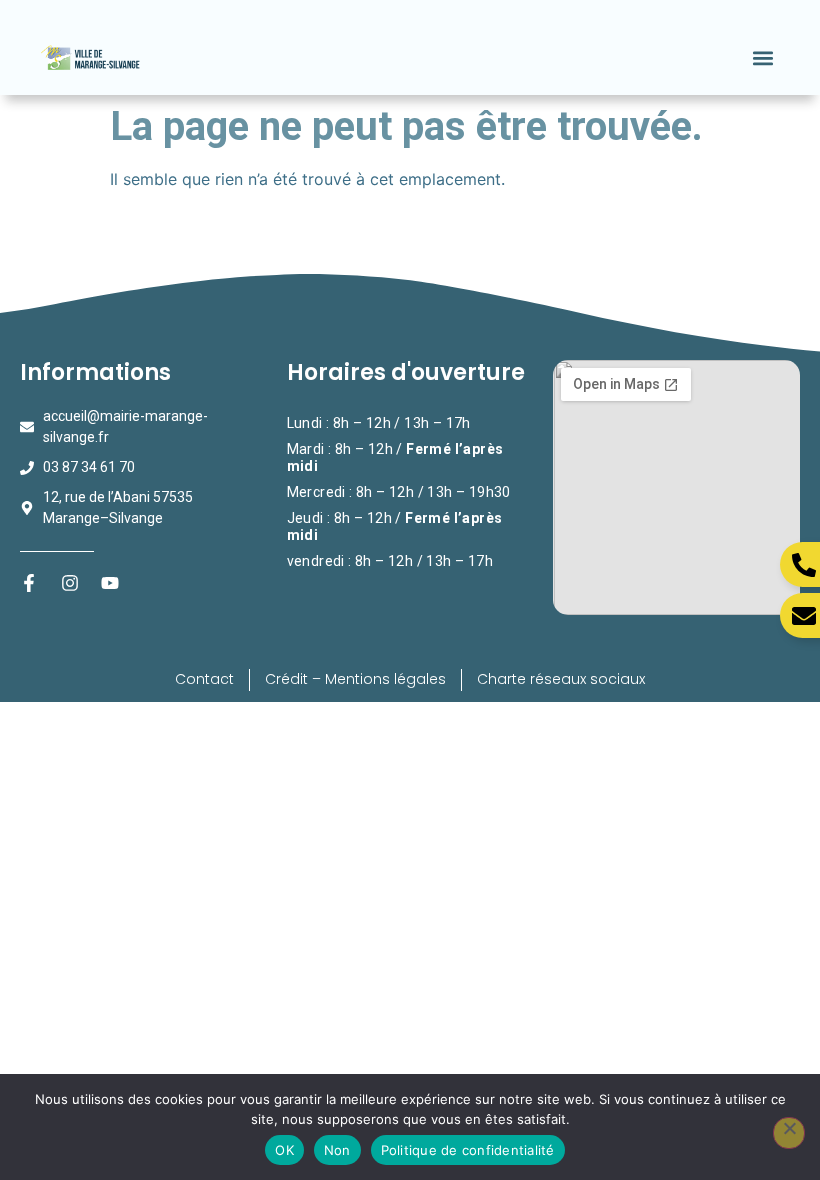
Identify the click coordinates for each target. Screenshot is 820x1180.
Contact (204, 679)
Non (337, 1150)
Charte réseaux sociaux (561, 679)
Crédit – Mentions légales (355, 679)
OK (284, 1150)
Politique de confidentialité (468, 1150)
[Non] (789, 1133)
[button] (762, 57)
